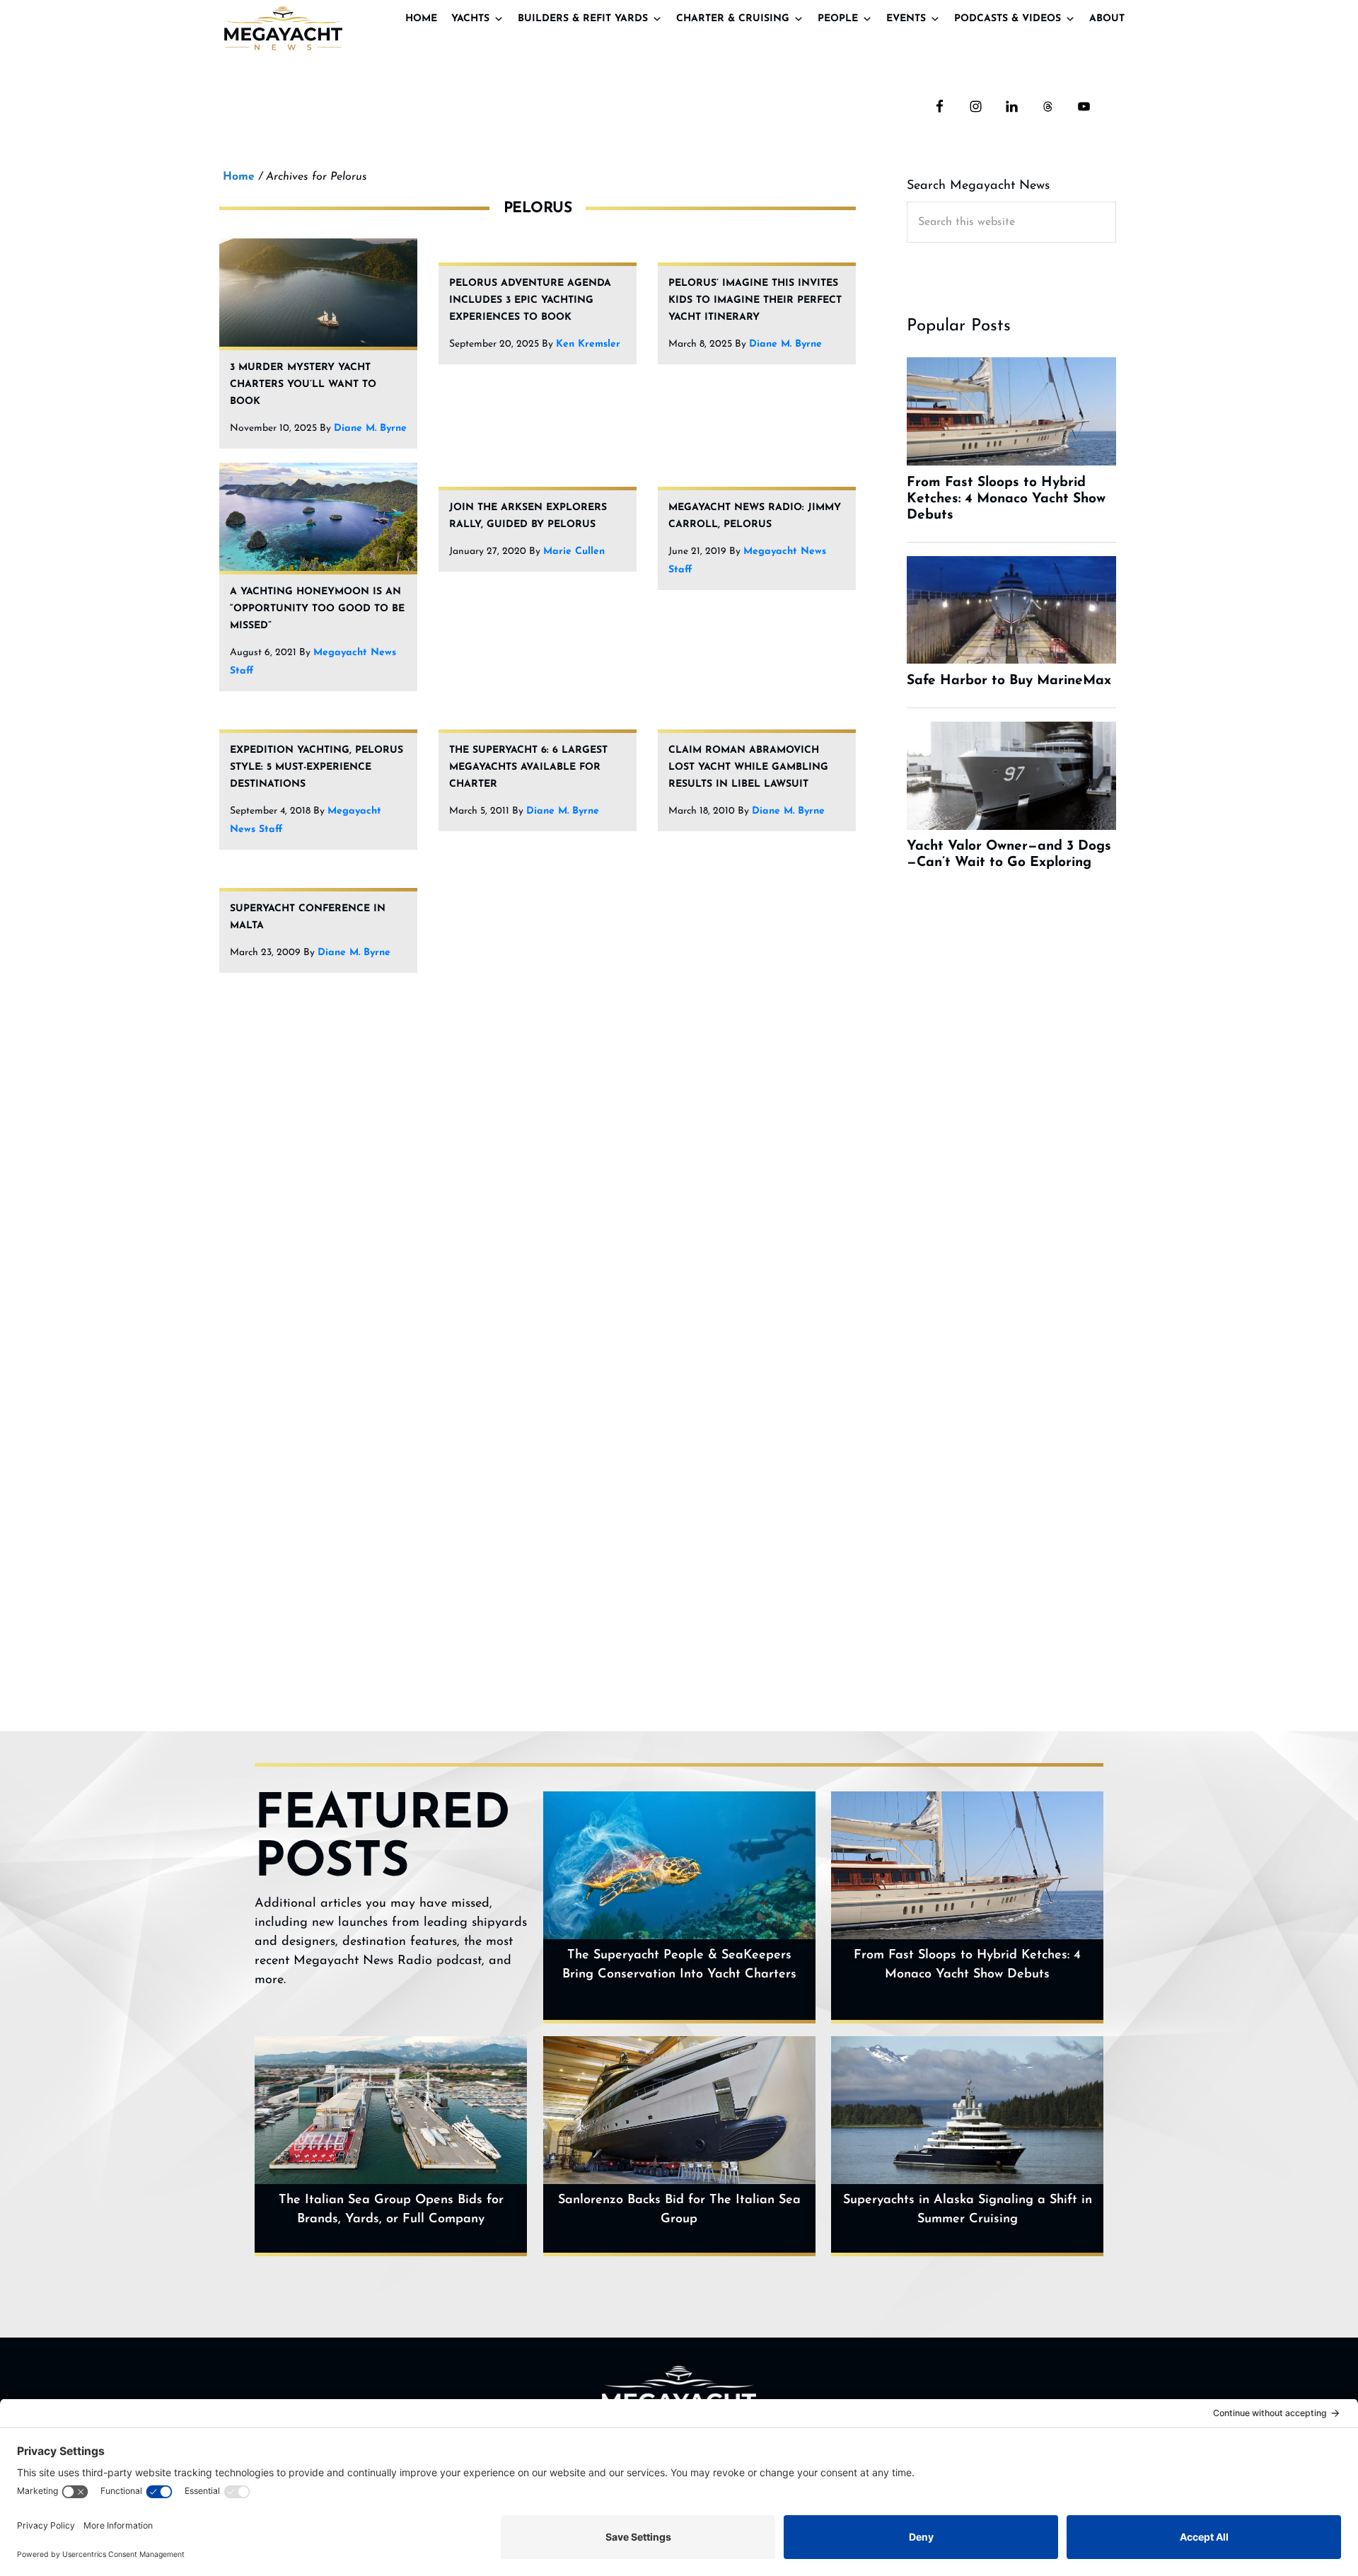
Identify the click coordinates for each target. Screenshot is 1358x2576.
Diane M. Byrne (370, 428)
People (838, 19)
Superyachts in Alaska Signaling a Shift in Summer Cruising (968, 2210)
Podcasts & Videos (1008, 19)
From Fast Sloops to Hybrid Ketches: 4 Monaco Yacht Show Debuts (967, 1965)
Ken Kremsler (588, 344)
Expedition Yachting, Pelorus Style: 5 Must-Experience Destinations (317, 767)
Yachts (470, 19)
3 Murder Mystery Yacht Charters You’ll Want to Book (303, 385)
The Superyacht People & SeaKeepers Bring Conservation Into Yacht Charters (679, 1965)
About (1107, 19)
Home (421, 19)
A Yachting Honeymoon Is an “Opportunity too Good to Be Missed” (317, 609)
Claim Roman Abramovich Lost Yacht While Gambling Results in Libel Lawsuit (748, 767)
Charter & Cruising (733, 19)
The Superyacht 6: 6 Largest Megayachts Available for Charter (528, 767)
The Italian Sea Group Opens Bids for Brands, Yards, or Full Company (391, 2210)
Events (906, 19)
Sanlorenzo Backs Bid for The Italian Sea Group (679, 2210)
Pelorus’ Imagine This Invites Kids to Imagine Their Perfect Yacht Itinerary (755, 300)
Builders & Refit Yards (583, 19)
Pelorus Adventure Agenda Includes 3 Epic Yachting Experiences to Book (530, 300)
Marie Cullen (574, 551)
